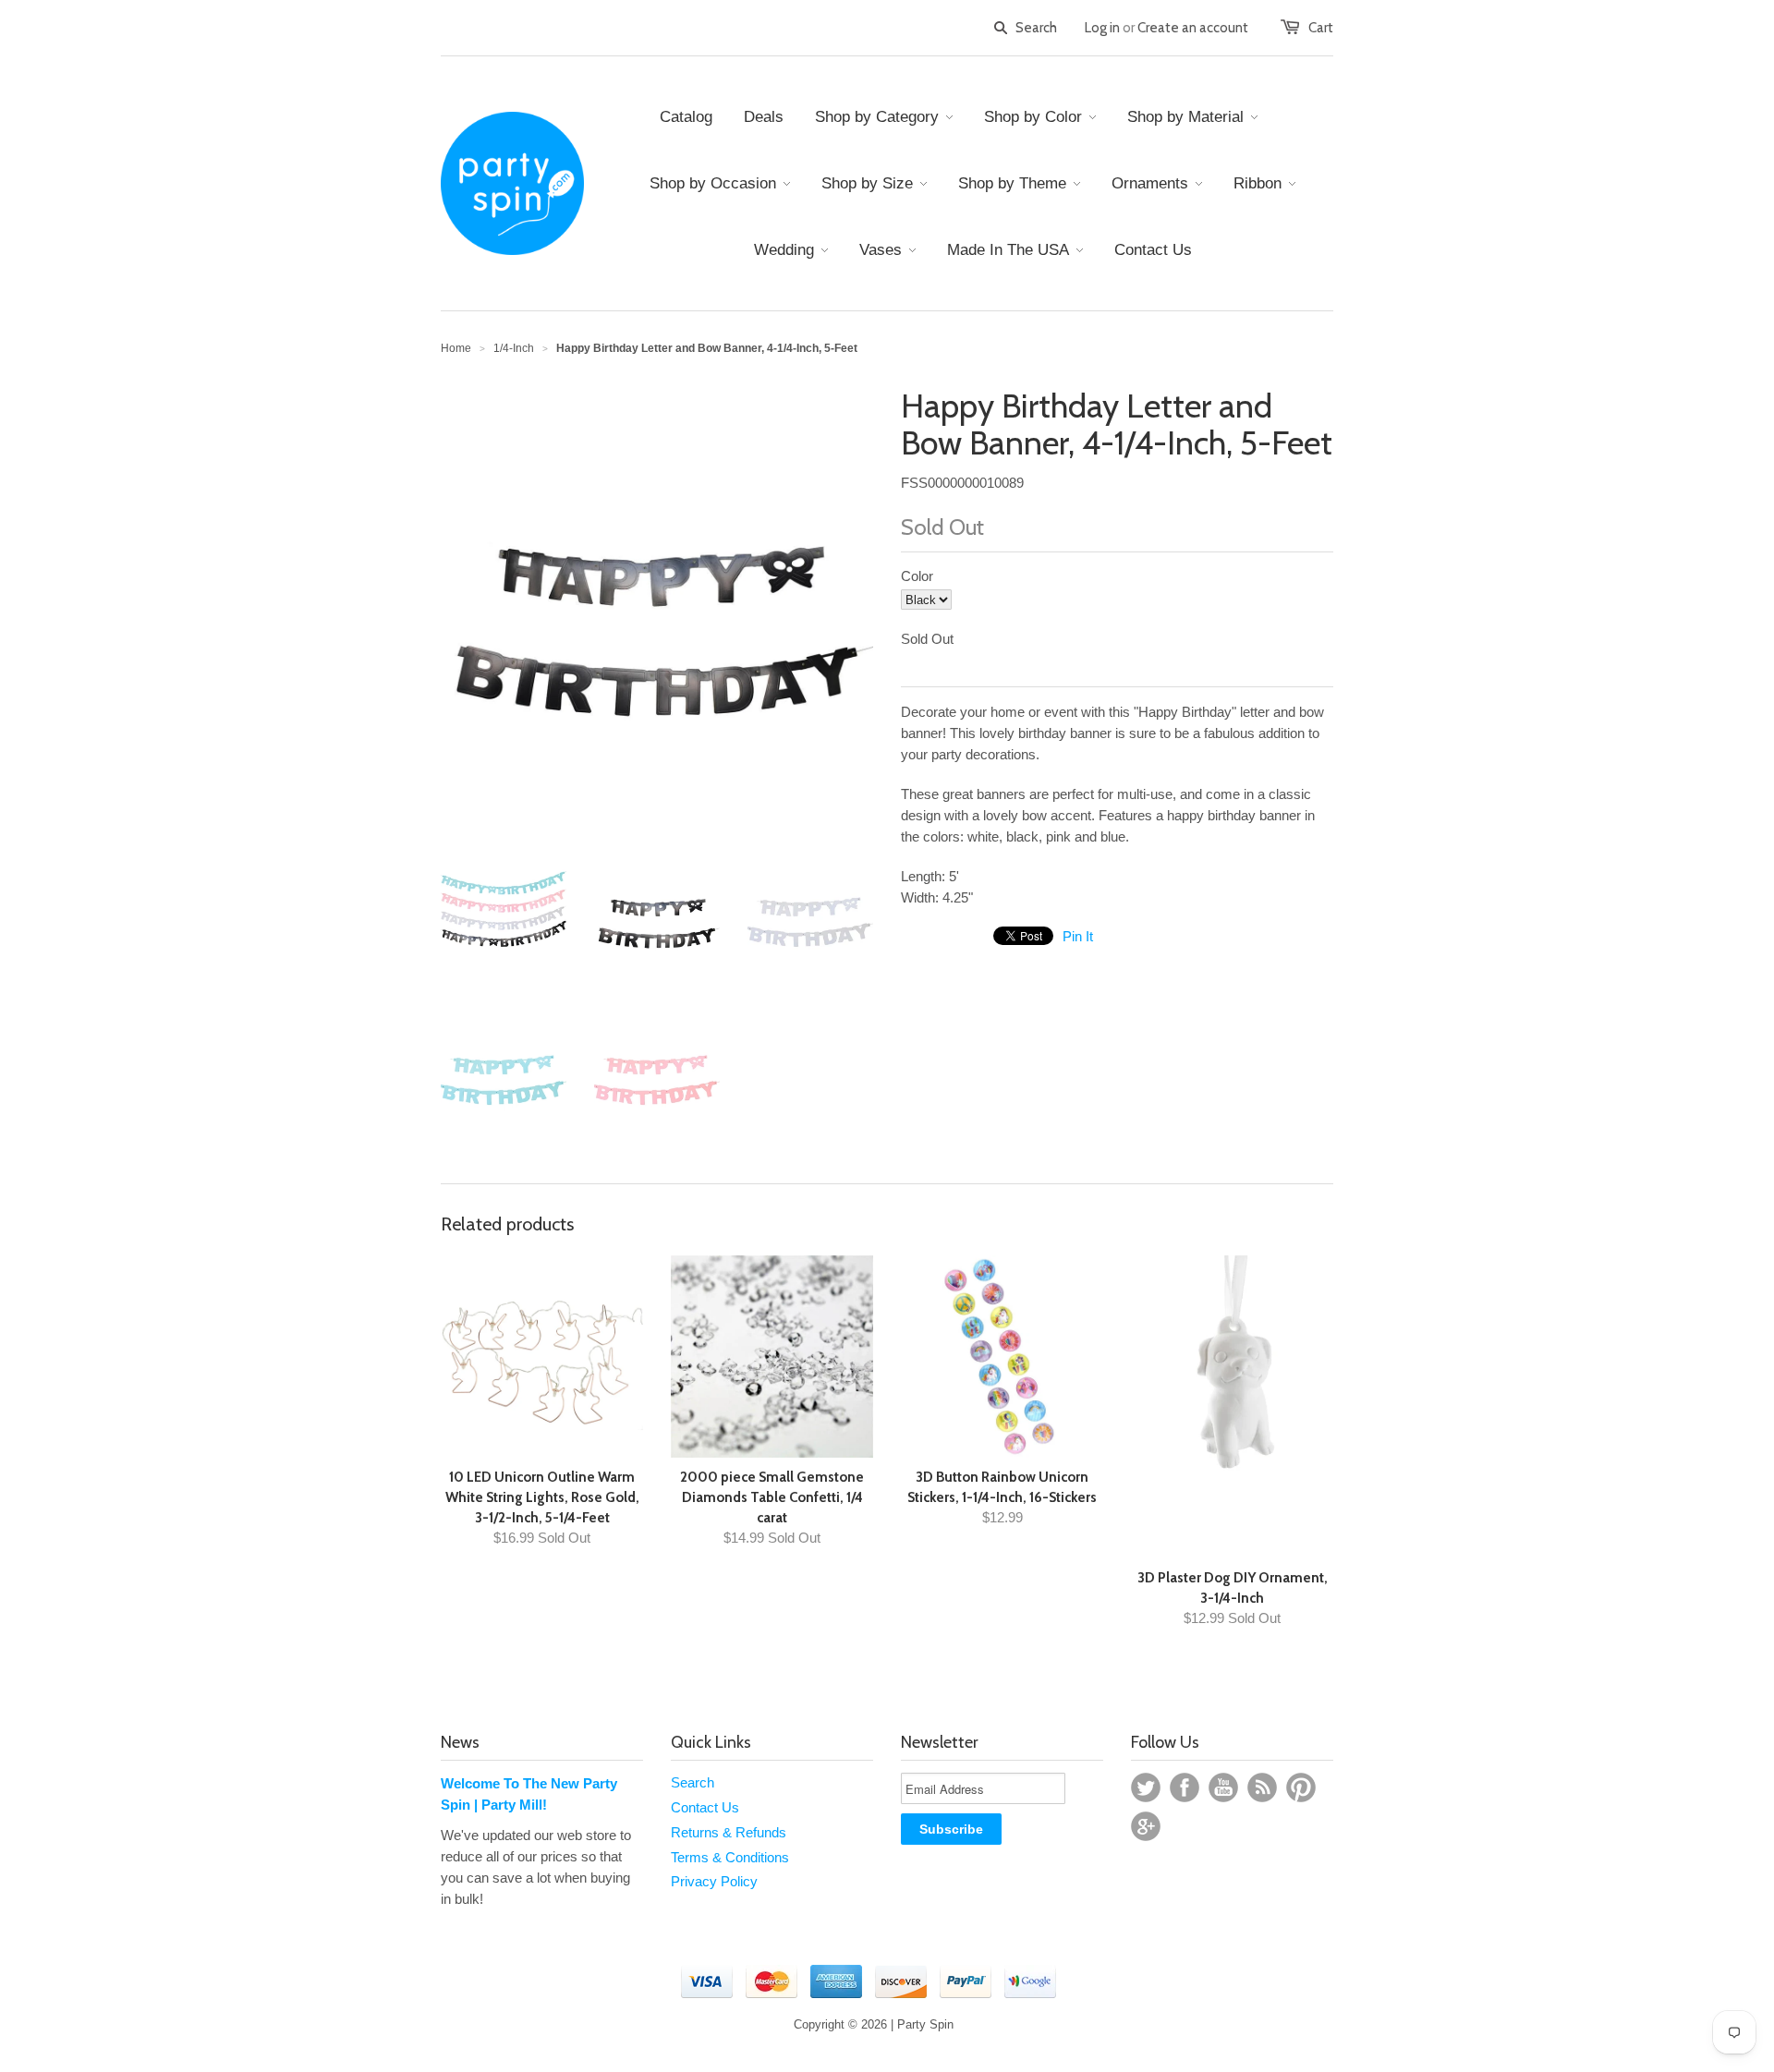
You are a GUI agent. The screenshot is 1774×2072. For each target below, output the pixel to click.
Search (693, 1782)
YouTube (1223, 1787)
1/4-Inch (514, 348)
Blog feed (1262, 1787)
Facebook (1185, 1787)
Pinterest (1301, 1787)
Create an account (1193, 28)
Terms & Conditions (730, 1857)
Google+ (1146, 1826)
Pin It (1078, 936)
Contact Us (705, 1807)
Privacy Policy (714, 1881)
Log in (1102, 28)
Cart (1321, 28)
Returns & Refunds (729, 1832)
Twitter (1146, 1787)
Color (917, 576)
